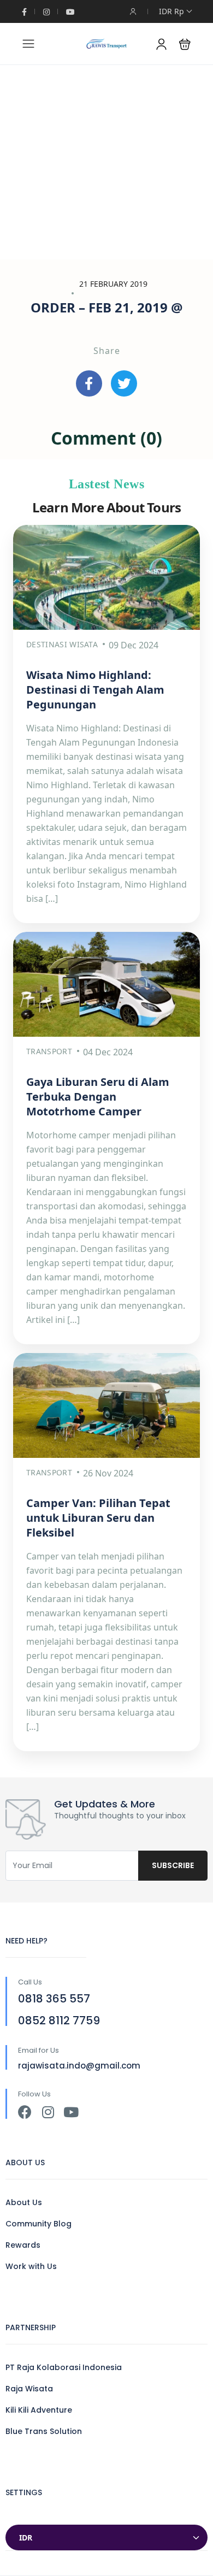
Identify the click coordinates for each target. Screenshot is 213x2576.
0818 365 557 (54, 1999)
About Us (24, 2202)
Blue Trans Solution (44, 2431)
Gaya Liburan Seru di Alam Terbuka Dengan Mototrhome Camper (98, 1097)
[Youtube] (71, 2112)
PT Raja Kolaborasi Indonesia (64, 2367)
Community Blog (39, 2224)
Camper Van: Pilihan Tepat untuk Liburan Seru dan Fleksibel (98, 1518)
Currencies (28, 2514)
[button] (185, 44)
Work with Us (31, 2266)
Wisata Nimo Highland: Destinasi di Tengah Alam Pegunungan (95, 690)
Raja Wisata (29, 2389)
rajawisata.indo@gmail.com (79, 2066)
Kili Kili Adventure (39, 2410)
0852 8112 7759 (59, 2020)
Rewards (23, 2245)
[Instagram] (48, 2112)
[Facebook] (25, 2112)
